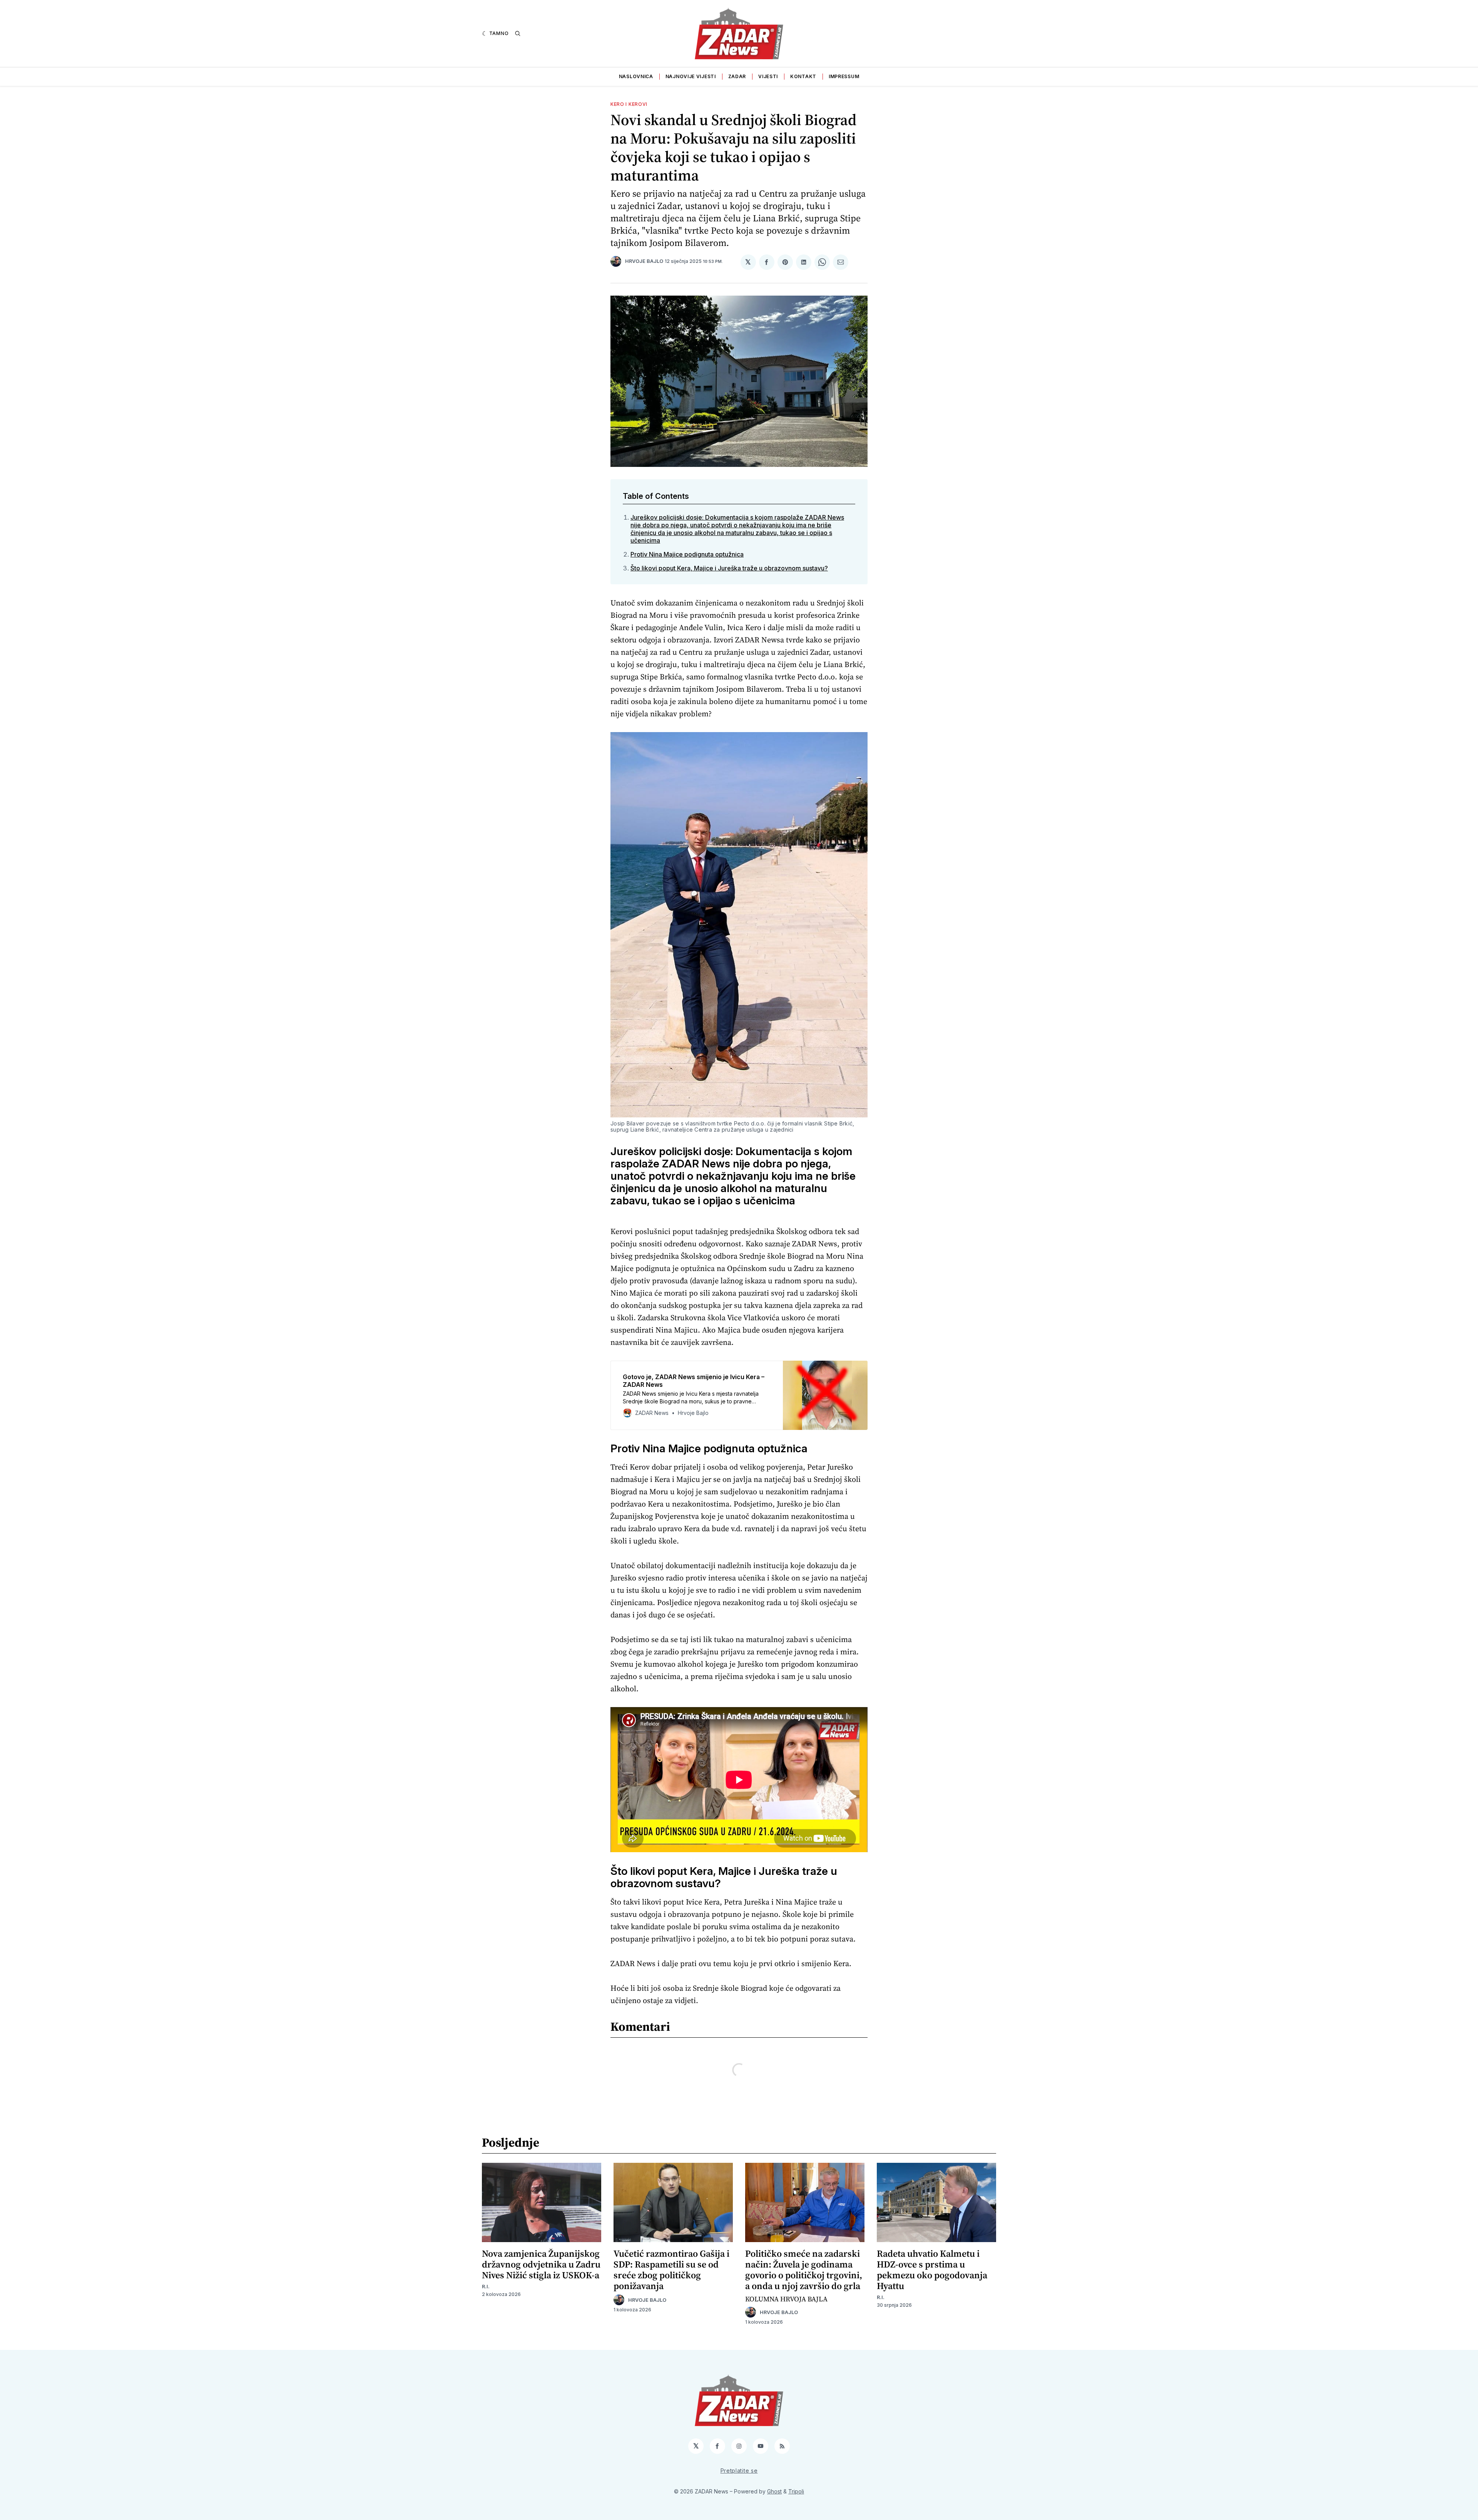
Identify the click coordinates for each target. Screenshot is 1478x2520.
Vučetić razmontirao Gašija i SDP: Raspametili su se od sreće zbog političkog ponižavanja (671, 2270)
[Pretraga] (518, 33)
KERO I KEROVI (629, 104)
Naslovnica (636, 76)
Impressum (844, 76)
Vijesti (768, 76)
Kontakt (803, 76)
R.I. (486, 2287)
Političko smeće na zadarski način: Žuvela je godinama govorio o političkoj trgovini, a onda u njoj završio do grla (804, 2270)
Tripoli (796, 2491)
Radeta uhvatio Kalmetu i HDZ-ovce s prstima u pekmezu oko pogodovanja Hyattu (932, 2270)
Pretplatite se (739, 2471)
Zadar (737, 76)
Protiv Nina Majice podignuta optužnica (687, 554)
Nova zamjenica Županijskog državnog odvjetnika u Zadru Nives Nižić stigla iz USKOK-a (541, 2264)
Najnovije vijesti (691, 76)
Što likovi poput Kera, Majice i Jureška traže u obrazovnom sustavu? (729, 568)
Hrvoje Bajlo (644, 261)
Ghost (774, 2491)
